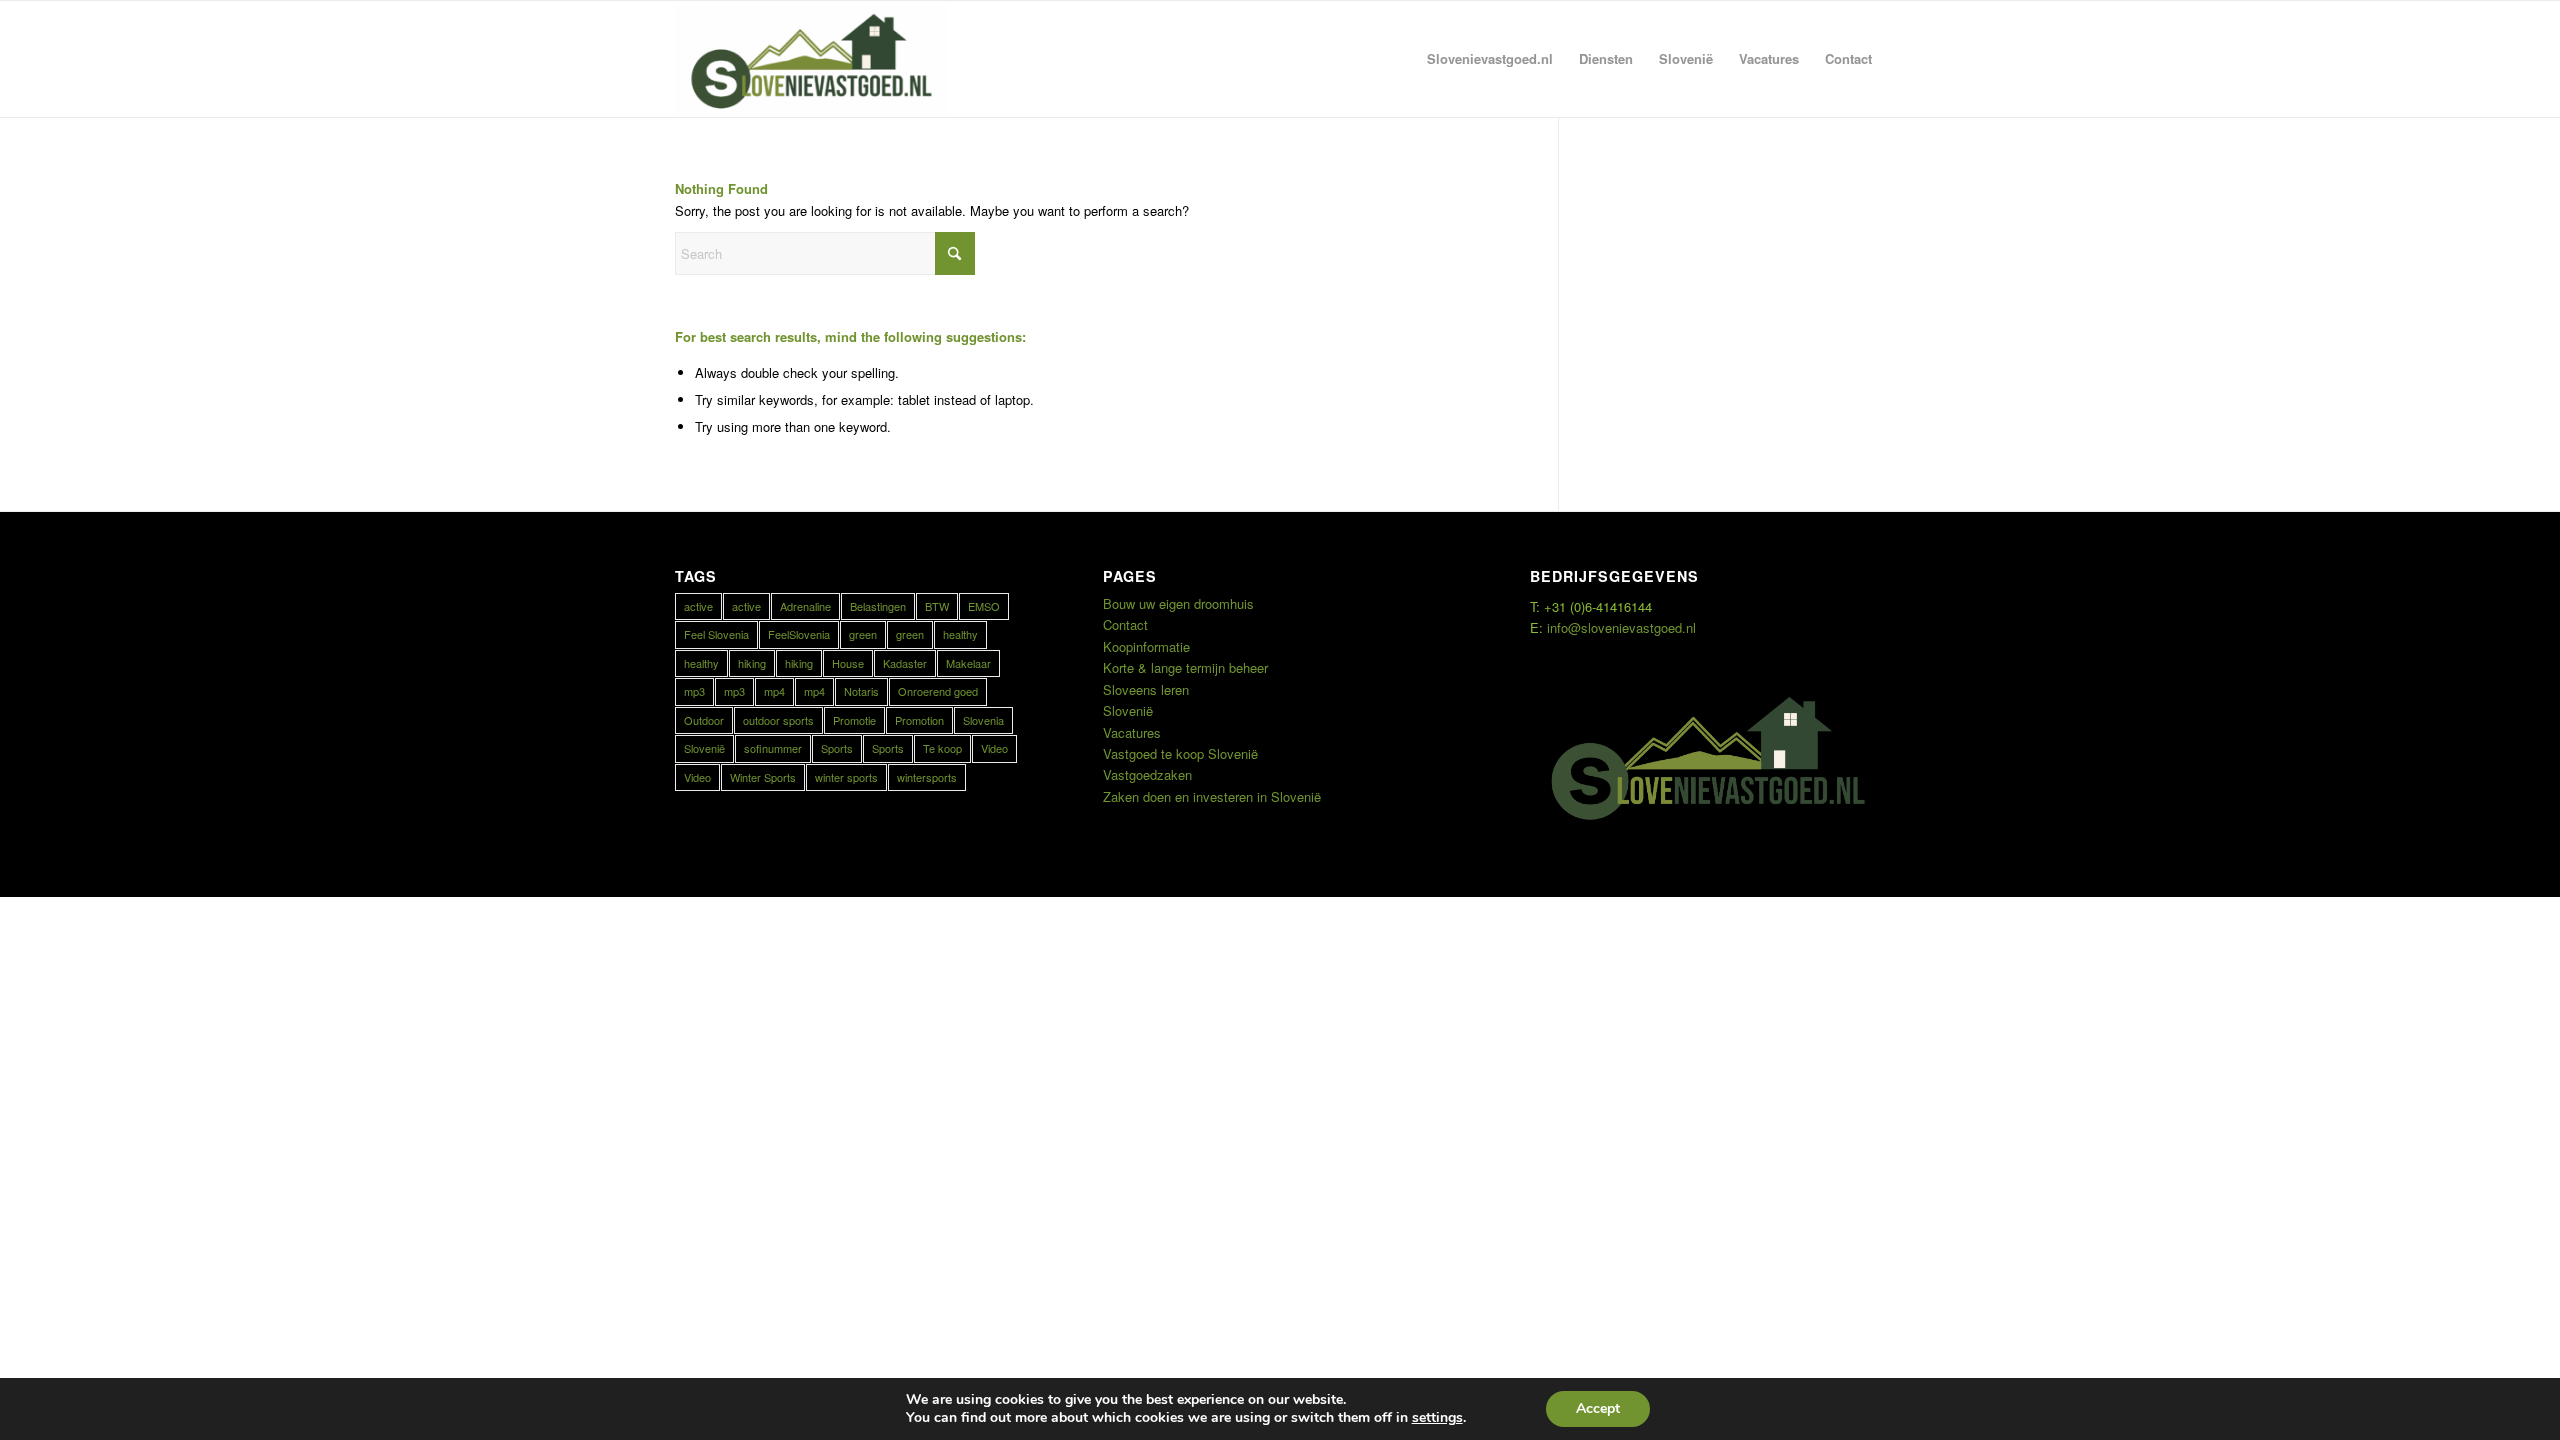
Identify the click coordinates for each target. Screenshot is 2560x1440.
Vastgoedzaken (1147, 774)
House (848, 663)
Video (994, 748)
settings (1437, 1418)
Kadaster (905, 663)
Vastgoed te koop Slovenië (1180, 753)
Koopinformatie (1146, 646)
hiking (752, 663)
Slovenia (983, 720)
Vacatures (1132, 732)
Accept (1598, 1408)
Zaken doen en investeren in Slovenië (1212, 796)
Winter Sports (763, 777)
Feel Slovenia (716, 634)
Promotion (919, 720)
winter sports (846, 777)
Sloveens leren (1146, 689)
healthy (960, 634)
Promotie (854, 720)
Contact (1125, 624)
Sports (837, 748)
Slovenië (704, 748)
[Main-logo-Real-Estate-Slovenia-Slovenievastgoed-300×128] (811, 59)
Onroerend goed (938, 691)
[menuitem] (1490, 59)
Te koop (942, 748)
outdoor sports (778, 720)
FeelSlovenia (799, 634)
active (698, 606)
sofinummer (773, 748)
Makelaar (968, 663)
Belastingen (878, 606)
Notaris (861, 691)
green (863, 634)
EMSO (984, 606)
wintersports (927, 777)
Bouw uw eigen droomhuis (1178, 603)
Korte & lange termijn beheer (1185, 667)
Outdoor (704, 720)
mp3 (694, 691)
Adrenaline (805, 606)
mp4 (774, 691)
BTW (937, 606)
